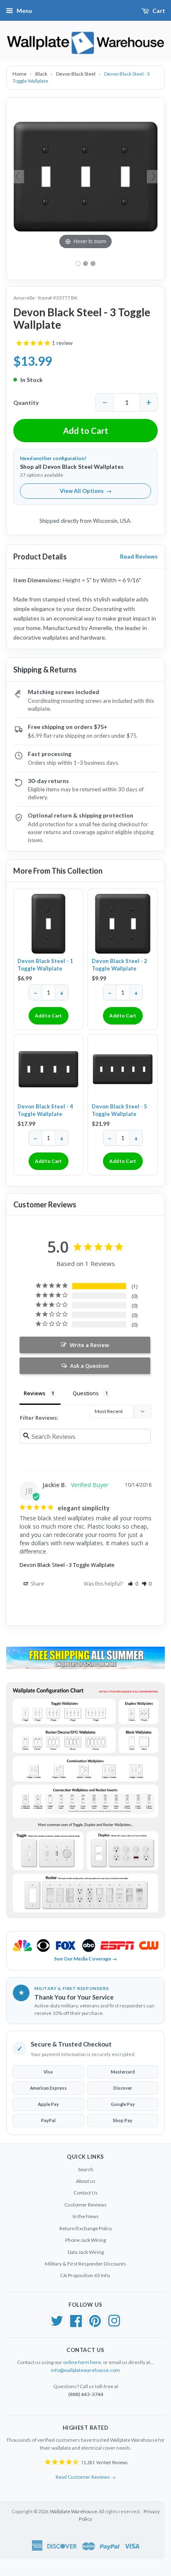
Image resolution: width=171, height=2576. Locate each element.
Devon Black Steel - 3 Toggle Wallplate (67, 1565)
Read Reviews (139, 556)
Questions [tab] (86, 1393)
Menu (24, 11)
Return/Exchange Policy (86, 2228)
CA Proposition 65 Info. (85, 2275)
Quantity (26, 403)
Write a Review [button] (89, 1345)
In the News (86, 2216)
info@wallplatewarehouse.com (85, 2370)
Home (20, 74)
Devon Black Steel (76, 74)
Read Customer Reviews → (86, 2477)
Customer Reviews (85, 2205)
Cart (159, 11)
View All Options (86, 491)
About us (86, 2181)
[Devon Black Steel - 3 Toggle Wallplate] (93, 264)
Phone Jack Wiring (85, 2240)
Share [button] (37, 1584)
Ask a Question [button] (89, 1366)
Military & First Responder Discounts (85, 2264)
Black (42, 74)
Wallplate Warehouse (73, 2511)
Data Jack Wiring (86, 2252)
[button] (133, 1584)
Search (86, 2169)
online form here (82, 2362)
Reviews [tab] (34, 1393)
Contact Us (86, 2193)
